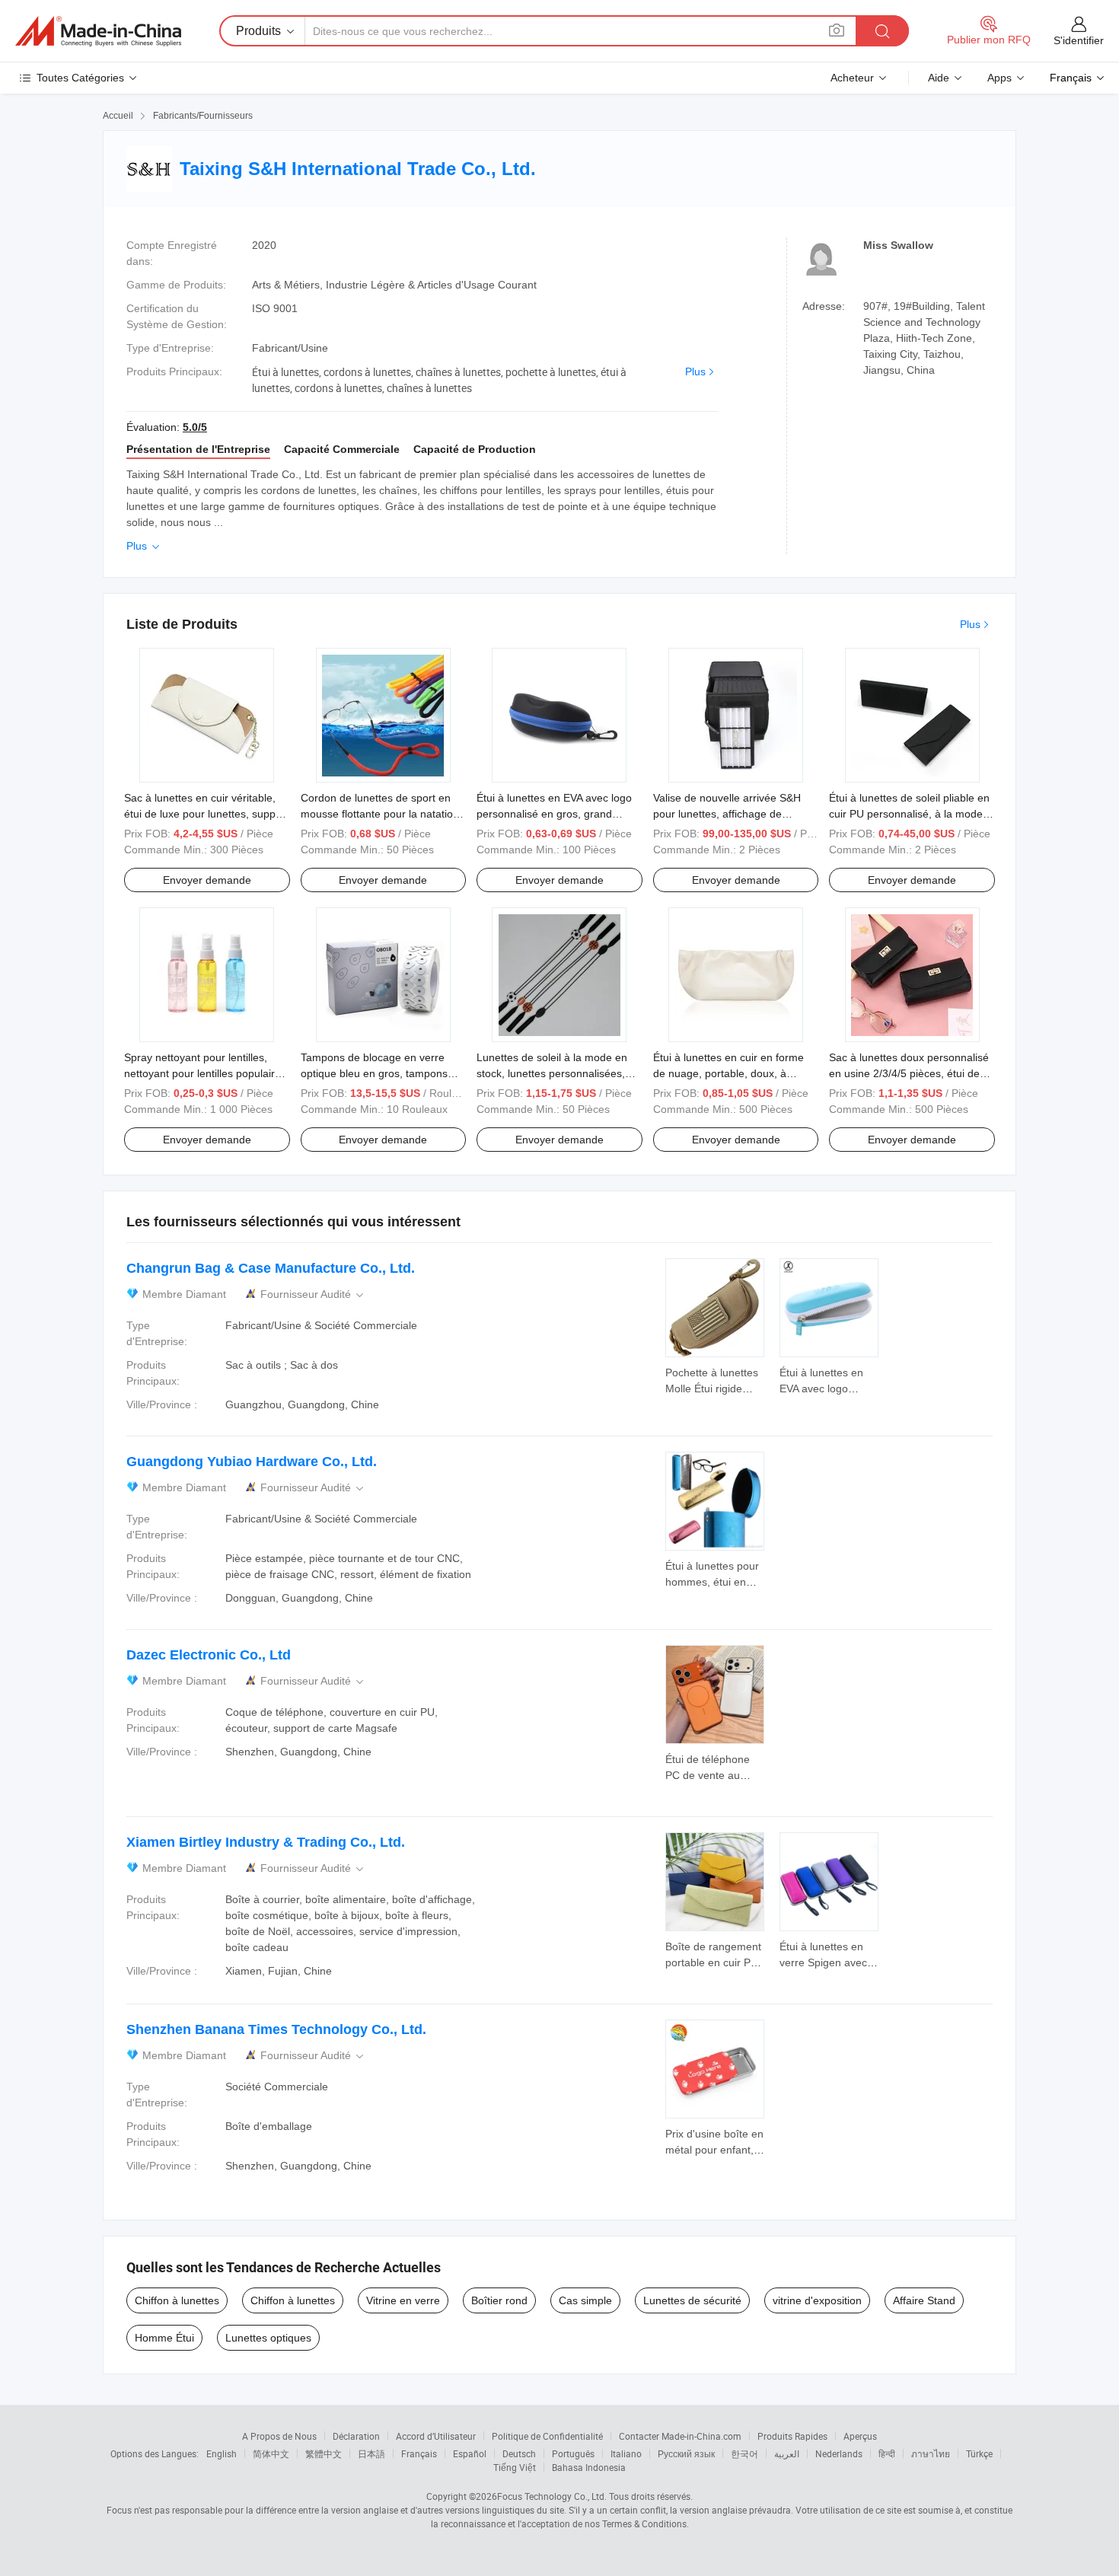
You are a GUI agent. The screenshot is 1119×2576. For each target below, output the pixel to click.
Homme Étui (164, 2338)
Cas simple (585, 2300)
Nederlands (839, 2453)
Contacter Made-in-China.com (680, 2436)
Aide (939, 78)
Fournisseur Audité (313, 1294)
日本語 (371, 2453)
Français (419, 2453)
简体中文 (271, 2453)
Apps (999, 78)
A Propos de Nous (279, 2436)
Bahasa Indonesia (589, 2467)
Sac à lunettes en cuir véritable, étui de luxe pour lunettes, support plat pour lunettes (206, 814)
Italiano (626, 2453)
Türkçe (979, 2453)
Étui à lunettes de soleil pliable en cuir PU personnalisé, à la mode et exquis (909, 814)
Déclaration (356, 2436)
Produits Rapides (792, 2436)
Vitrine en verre (403, 2300)
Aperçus (860, 2436)
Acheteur (852, 78)
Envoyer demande (207, 880)
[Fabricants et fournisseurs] (98, 31)
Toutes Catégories (80, 78)
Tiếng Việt (515, 2467)
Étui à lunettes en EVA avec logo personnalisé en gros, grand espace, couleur (554, 814)
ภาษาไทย (931, 2453)
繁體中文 (324, 2453)
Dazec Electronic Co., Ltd (209, 1655)
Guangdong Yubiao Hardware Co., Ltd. (252, 1462)
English (222, 2453)
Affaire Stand (924, 2300)
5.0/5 (195, 427)
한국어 (744, 2453)
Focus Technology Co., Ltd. (552, 2496)
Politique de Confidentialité (547, 2436)
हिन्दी (887, 2453)
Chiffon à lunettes (177, 2300)
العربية (787, 2453)
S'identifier (1079, 40)
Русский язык (686, 2453)
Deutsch (519, 2453)
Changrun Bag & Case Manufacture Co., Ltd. (271, 1268)
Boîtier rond (499, 2300)
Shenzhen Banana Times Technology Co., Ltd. (276, 2029)
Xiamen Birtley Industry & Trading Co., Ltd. (266, 1842)
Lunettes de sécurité (692, 2300)
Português (573, 2453)
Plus (695, 371)
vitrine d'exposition (817, 2300)
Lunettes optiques (268, 2338)
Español (470, 2453)
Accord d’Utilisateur (436, 2436)
